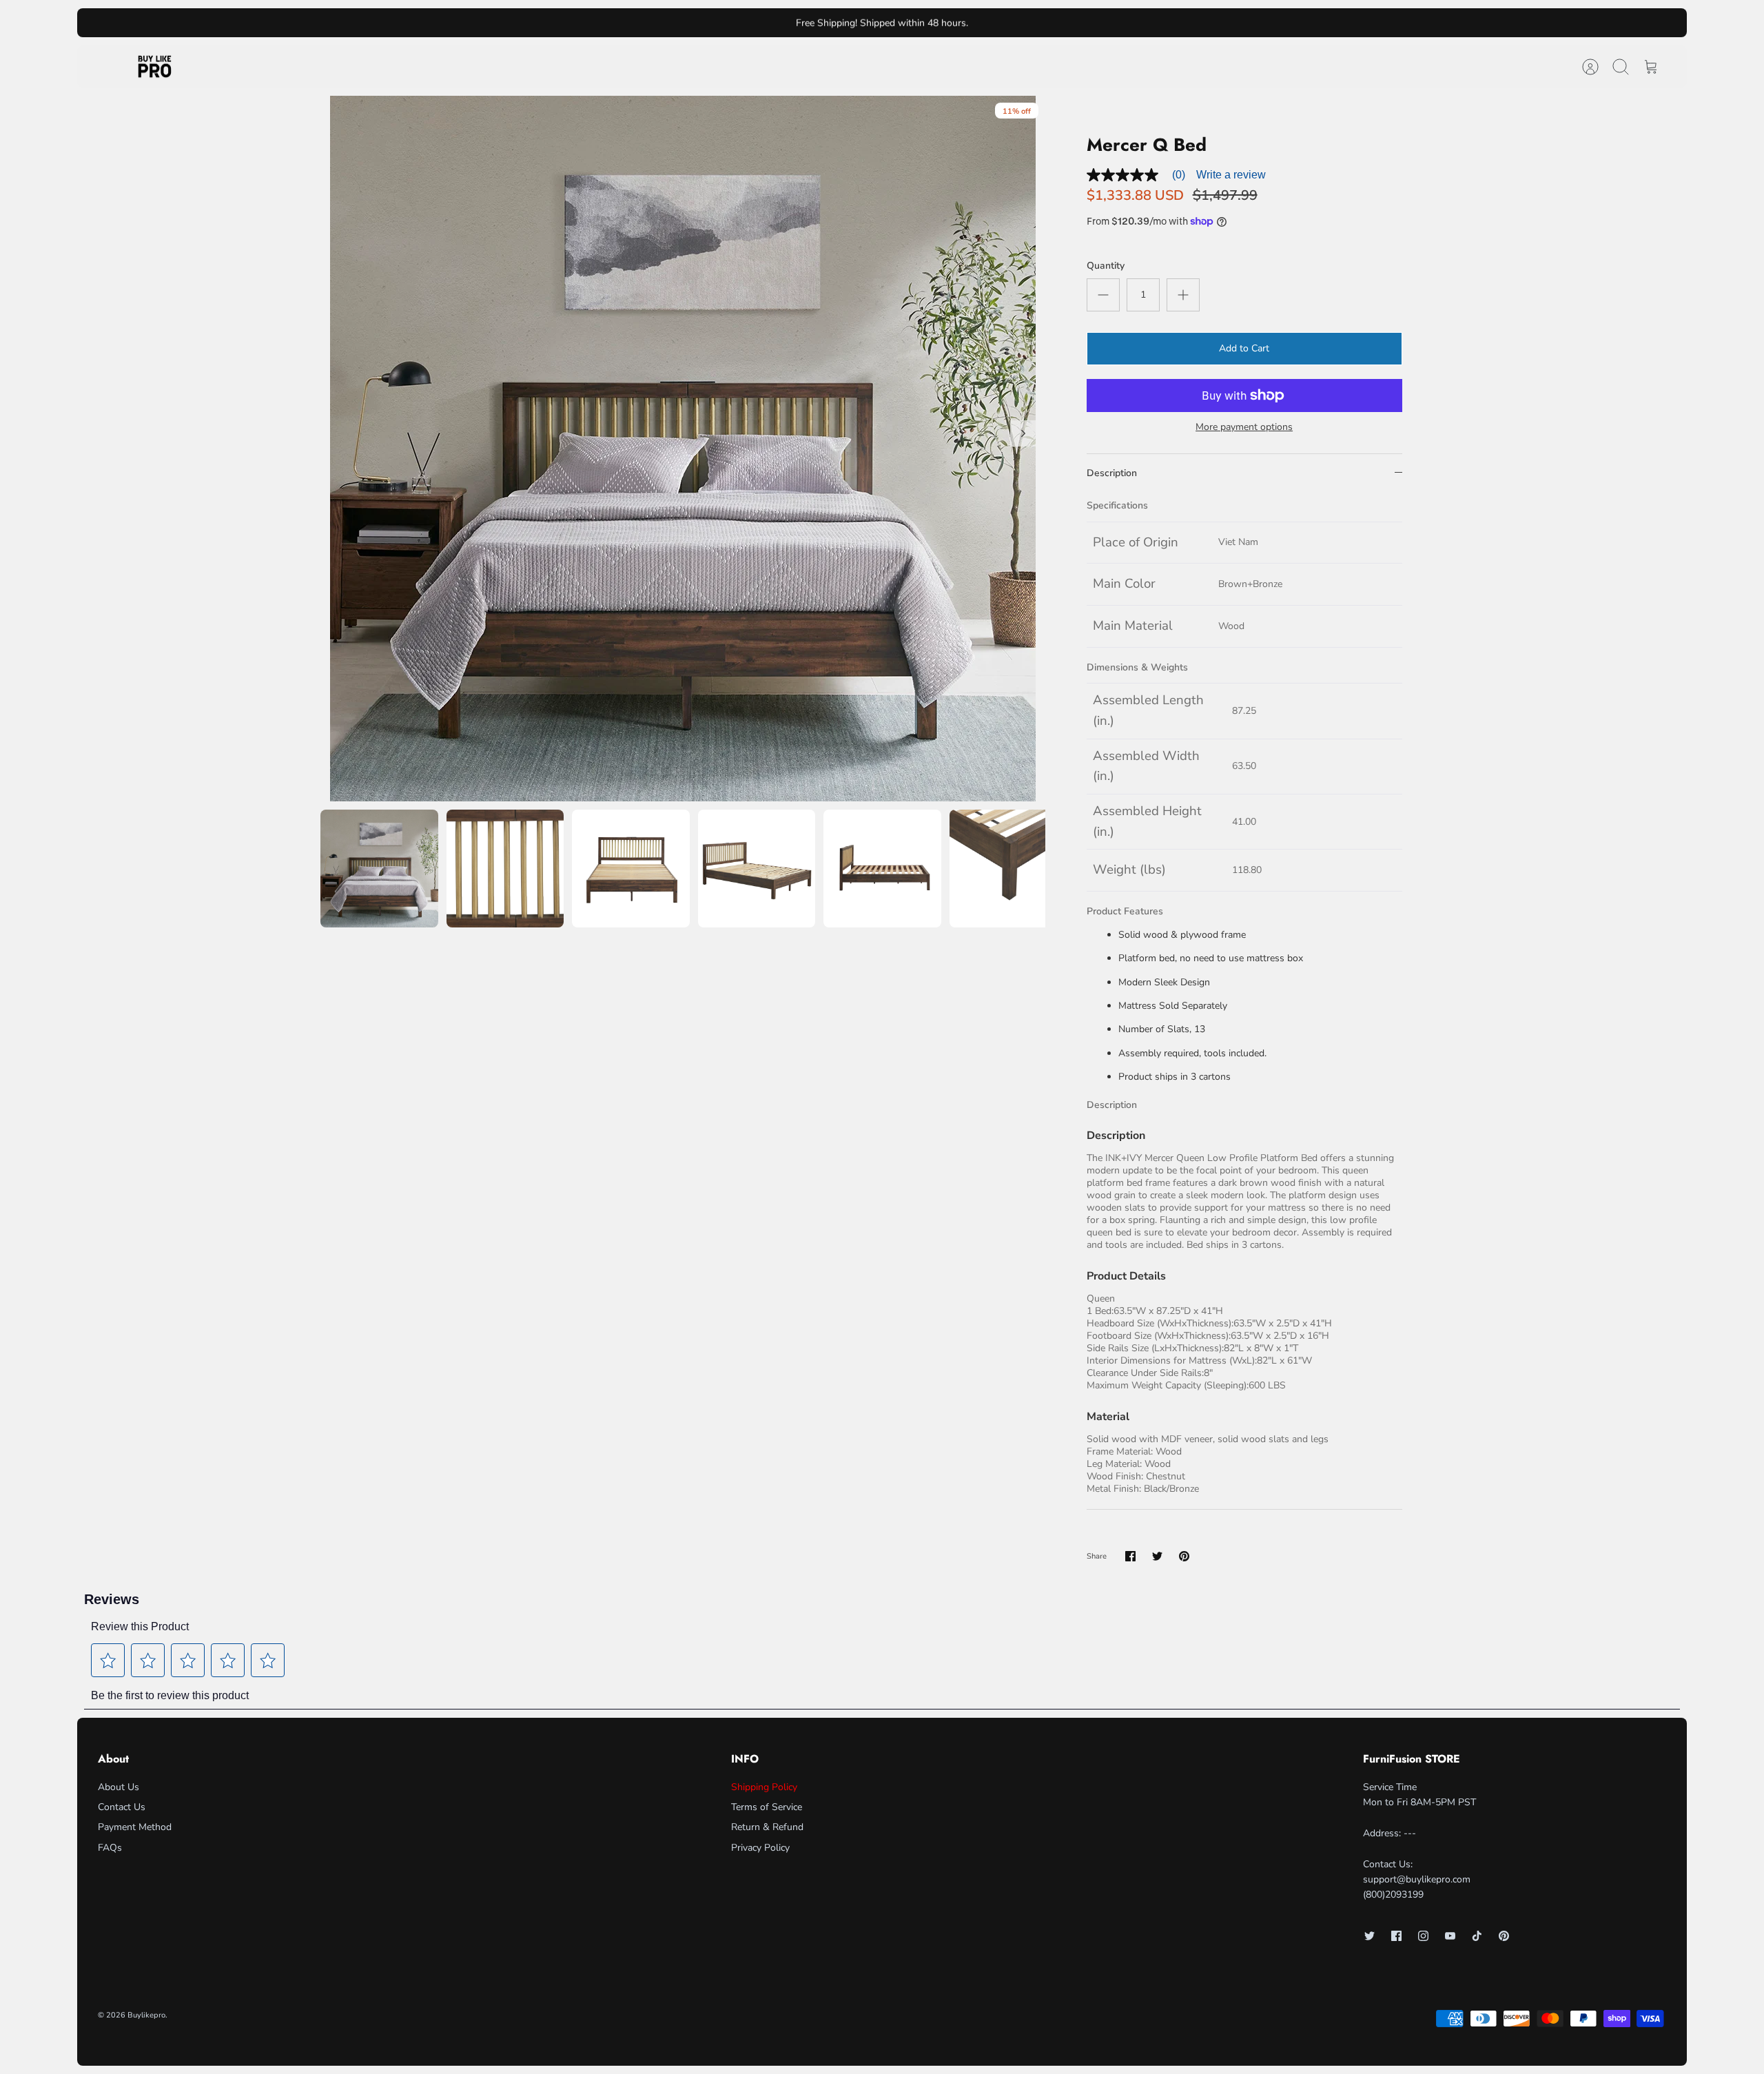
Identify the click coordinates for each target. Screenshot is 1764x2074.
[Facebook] (1396, 1936)
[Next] (1114, 23)
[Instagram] (1423, 1936)
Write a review (1231, 175)
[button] (108, 1661)
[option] (683, 449)
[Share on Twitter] (1157, 1556)
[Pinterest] (1504, 1936)
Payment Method (135, 1827)
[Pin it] (1184, 1556)
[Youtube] (1450, 1936)
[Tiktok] (1477, 1936)
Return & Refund (767, 1827)
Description (1112, 473)
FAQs (110, 1848)
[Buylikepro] (155, 67)
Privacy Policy (760, 1848)
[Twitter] (1370, 1936)
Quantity (1106, 266)
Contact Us (122, 1807)
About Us (119, 1787)
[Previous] (650, 23)
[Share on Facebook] (1130, 1556)
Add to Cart (1244, 348)
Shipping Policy (764, 1787)
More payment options (1244, 428)
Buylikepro (146, 2015)
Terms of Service (767, 1807)
